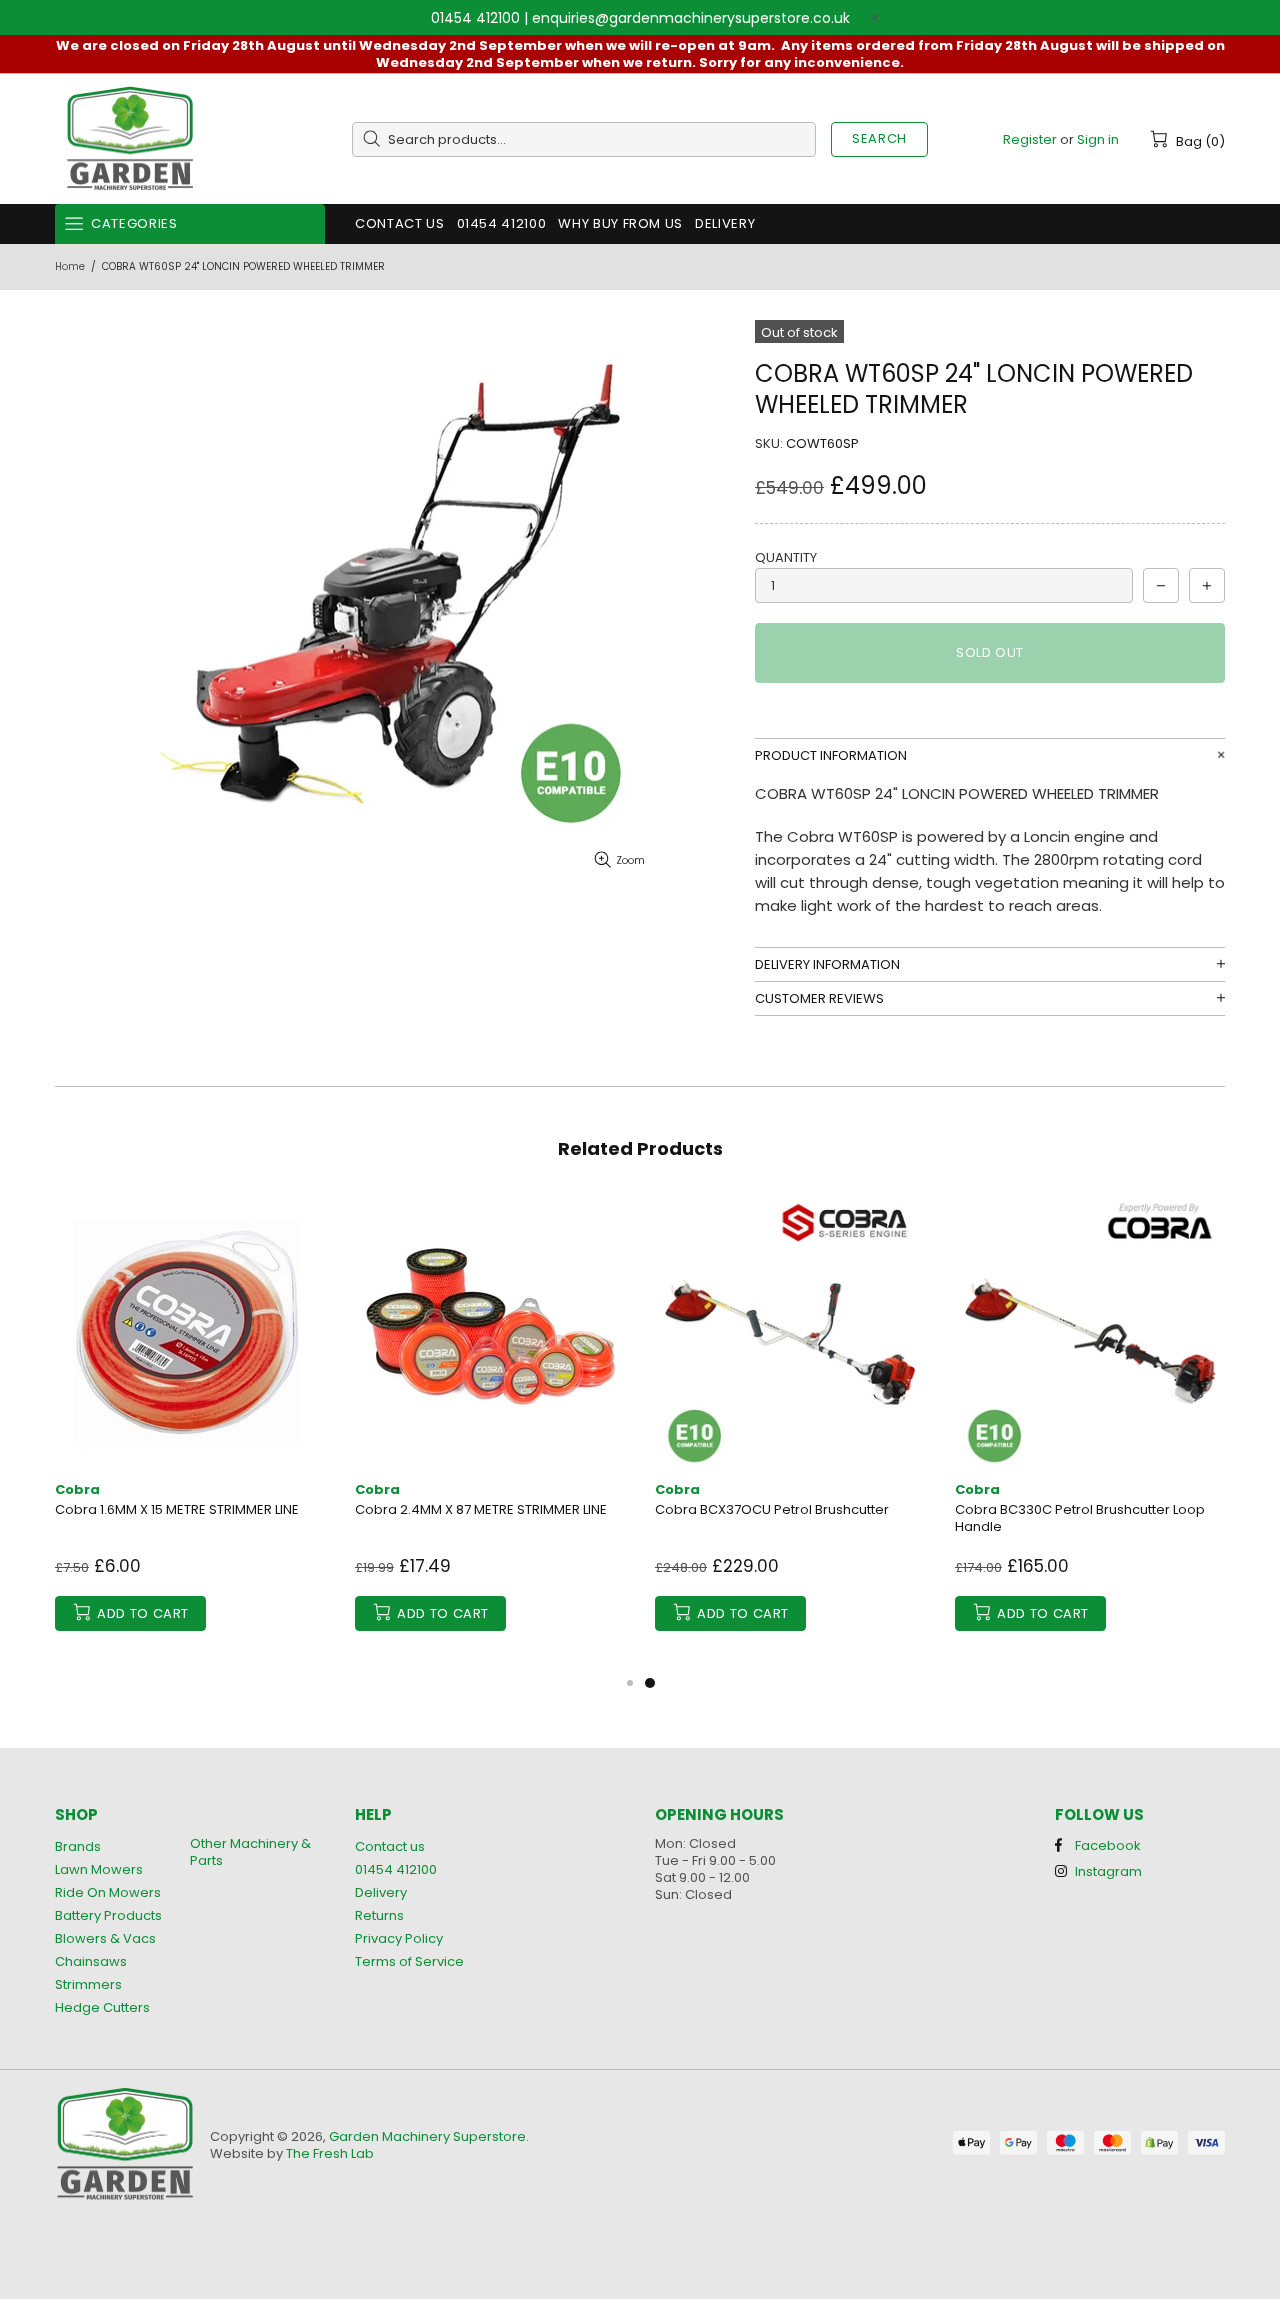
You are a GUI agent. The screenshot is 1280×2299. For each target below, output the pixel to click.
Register (1030, 139)
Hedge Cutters (102, 2007)
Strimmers (88, 1984)
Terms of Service (409, 1961)
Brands (78, 1846)
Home (70, 266)
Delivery (381, 1892)
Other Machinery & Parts (250, 1852)
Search (879, 138)
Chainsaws (91, 1961)
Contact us (390, 1846)
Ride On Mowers (108, 1892)
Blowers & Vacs (105, 1938)
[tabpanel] (790, 1433)
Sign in (1098, 139)
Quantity (786, 557)
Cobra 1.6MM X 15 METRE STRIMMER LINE (177, 1509)
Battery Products (108, 1915)
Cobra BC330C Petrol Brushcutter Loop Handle (1080, 1518)
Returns (379, 1915)
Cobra (77, 1489)
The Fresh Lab (330, 2153)
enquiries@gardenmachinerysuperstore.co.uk (691, 18)
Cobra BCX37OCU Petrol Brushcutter (772, 1509)
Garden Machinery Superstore (130, 139)
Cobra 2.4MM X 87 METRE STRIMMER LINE (481, 1509)
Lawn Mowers (99, 1869)
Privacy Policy (399, 1938)
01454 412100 (475, 18)
